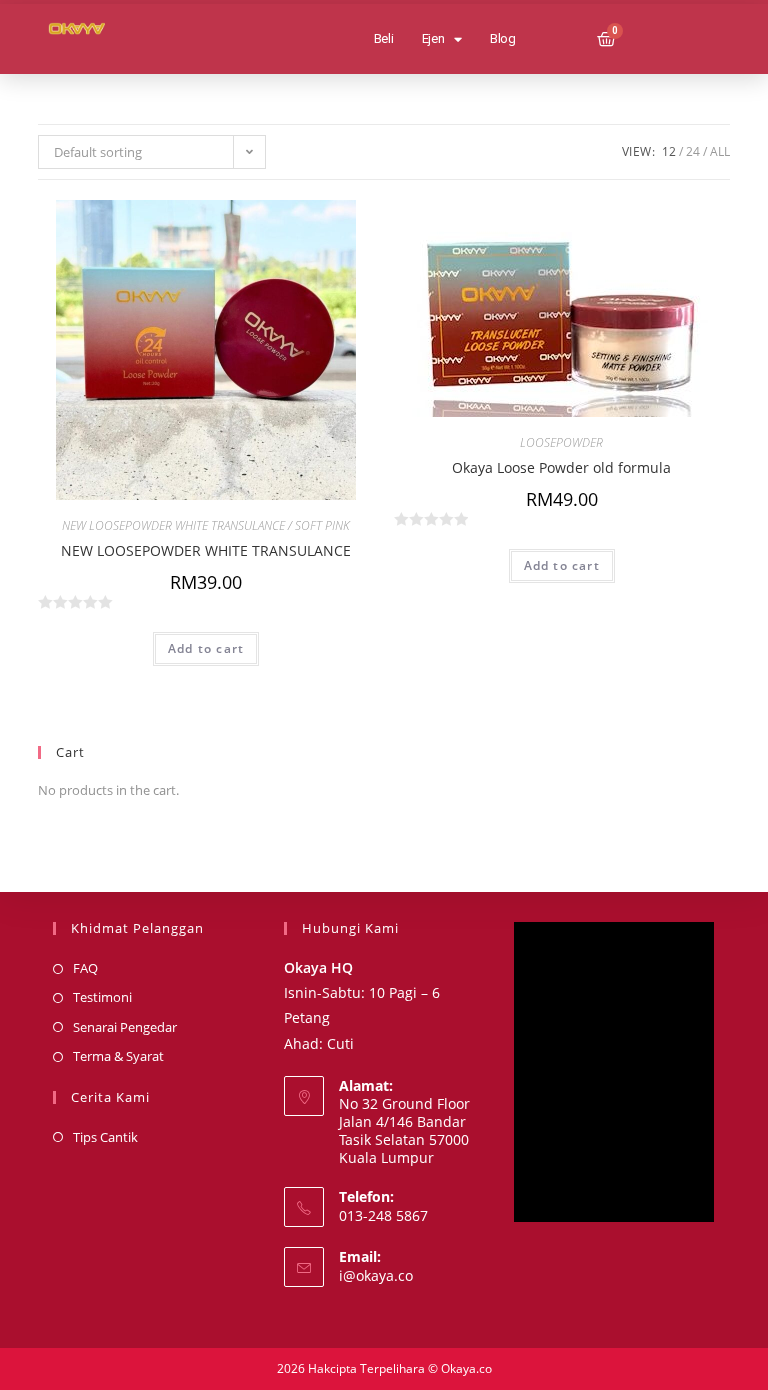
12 (669, 151)
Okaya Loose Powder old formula (561, 467)
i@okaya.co (376, 1275)
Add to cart (206, 648)
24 (693, 151)
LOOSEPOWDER (561, 442)
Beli (384, 38)
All (720, 151)
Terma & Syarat (118, 1056)
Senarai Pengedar (125, 1027)
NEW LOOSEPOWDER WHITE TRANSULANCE (206, 550)
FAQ (85, 968)
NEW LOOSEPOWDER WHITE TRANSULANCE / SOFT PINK (206, 525)
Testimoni (102, 997)
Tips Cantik (105, 1137)
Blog (503, 38)
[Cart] (606, 39)
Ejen (433, 38)
